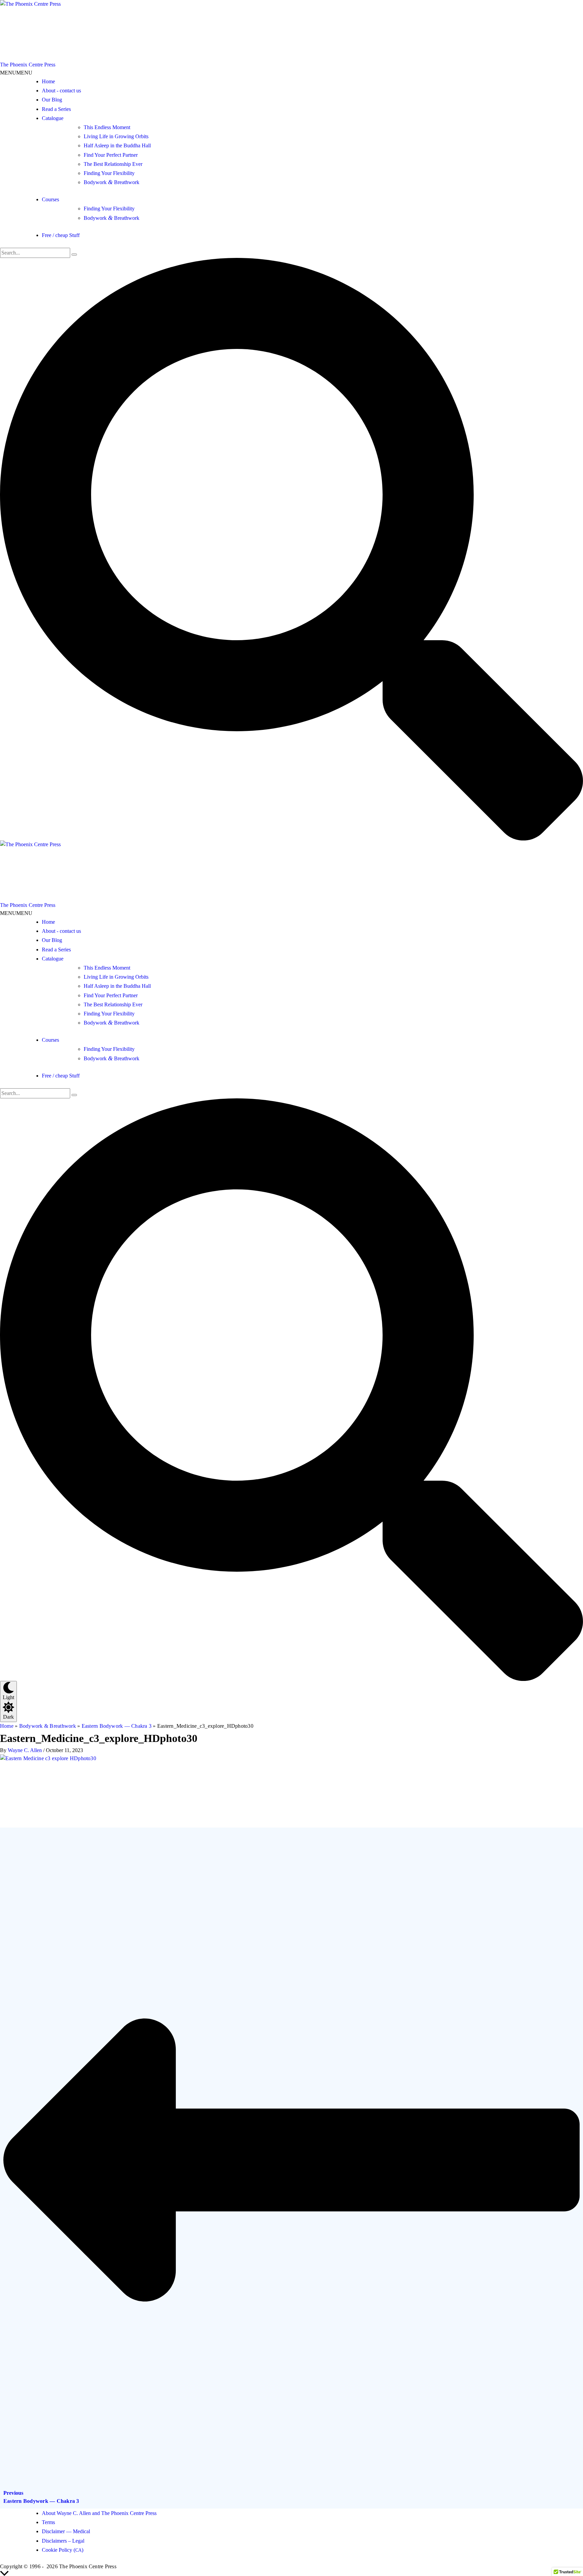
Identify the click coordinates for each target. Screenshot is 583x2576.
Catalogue (53, 118)
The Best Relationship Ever (113, 164)
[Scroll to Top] (291, 2573)
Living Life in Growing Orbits (116, 136)
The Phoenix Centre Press (28, 65)
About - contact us (61, 91)
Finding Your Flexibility (109, 173)
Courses (50, 199)
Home (48, 81)
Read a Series (56, 109)
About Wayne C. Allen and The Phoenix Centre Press (99, 2513)
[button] (16, 73)
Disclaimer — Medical (66, 2531)
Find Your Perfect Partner (111, 155)
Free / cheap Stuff (61, 235)
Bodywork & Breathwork (48, 1726)
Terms (48, 2522)
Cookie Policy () (63, 2550)
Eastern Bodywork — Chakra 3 (117, 1726)
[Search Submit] (74, 255)
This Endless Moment (107, 127)
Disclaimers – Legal (63, 2541)
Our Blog (52, 100)
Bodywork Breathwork (112, 182)
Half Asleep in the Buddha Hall (117, 145)
